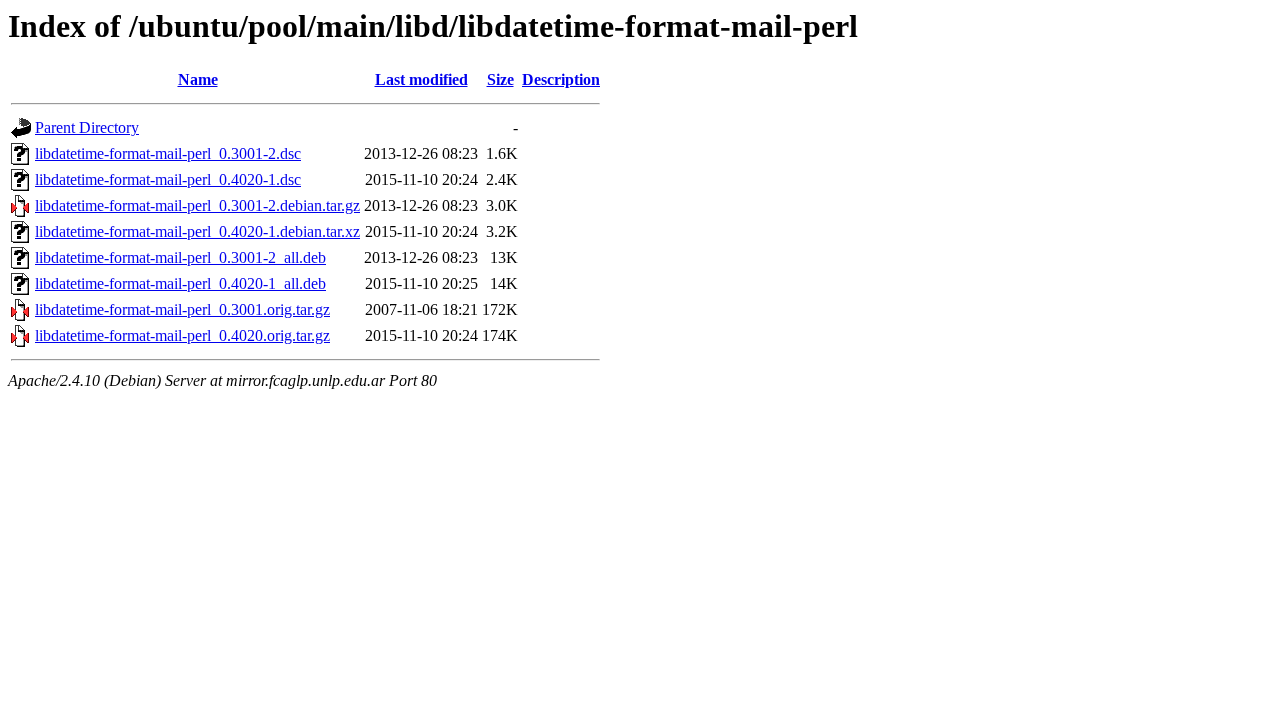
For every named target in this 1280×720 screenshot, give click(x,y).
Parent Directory (87, 127)
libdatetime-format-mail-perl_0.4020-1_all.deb (180, 283)
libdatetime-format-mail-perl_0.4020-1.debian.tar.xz (197, 231)
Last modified (421, 79)
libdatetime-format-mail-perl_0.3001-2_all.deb (180, 257)
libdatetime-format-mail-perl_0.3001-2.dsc (168, 153)
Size (500, 79)
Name (198, 79)
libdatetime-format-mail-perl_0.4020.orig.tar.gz (182, 335)
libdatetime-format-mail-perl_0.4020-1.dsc (168, 179)
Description (561, 79)
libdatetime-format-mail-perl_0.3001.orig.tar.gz (182, 309)
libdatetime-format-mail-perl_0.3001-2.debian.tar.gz (197, 205)
